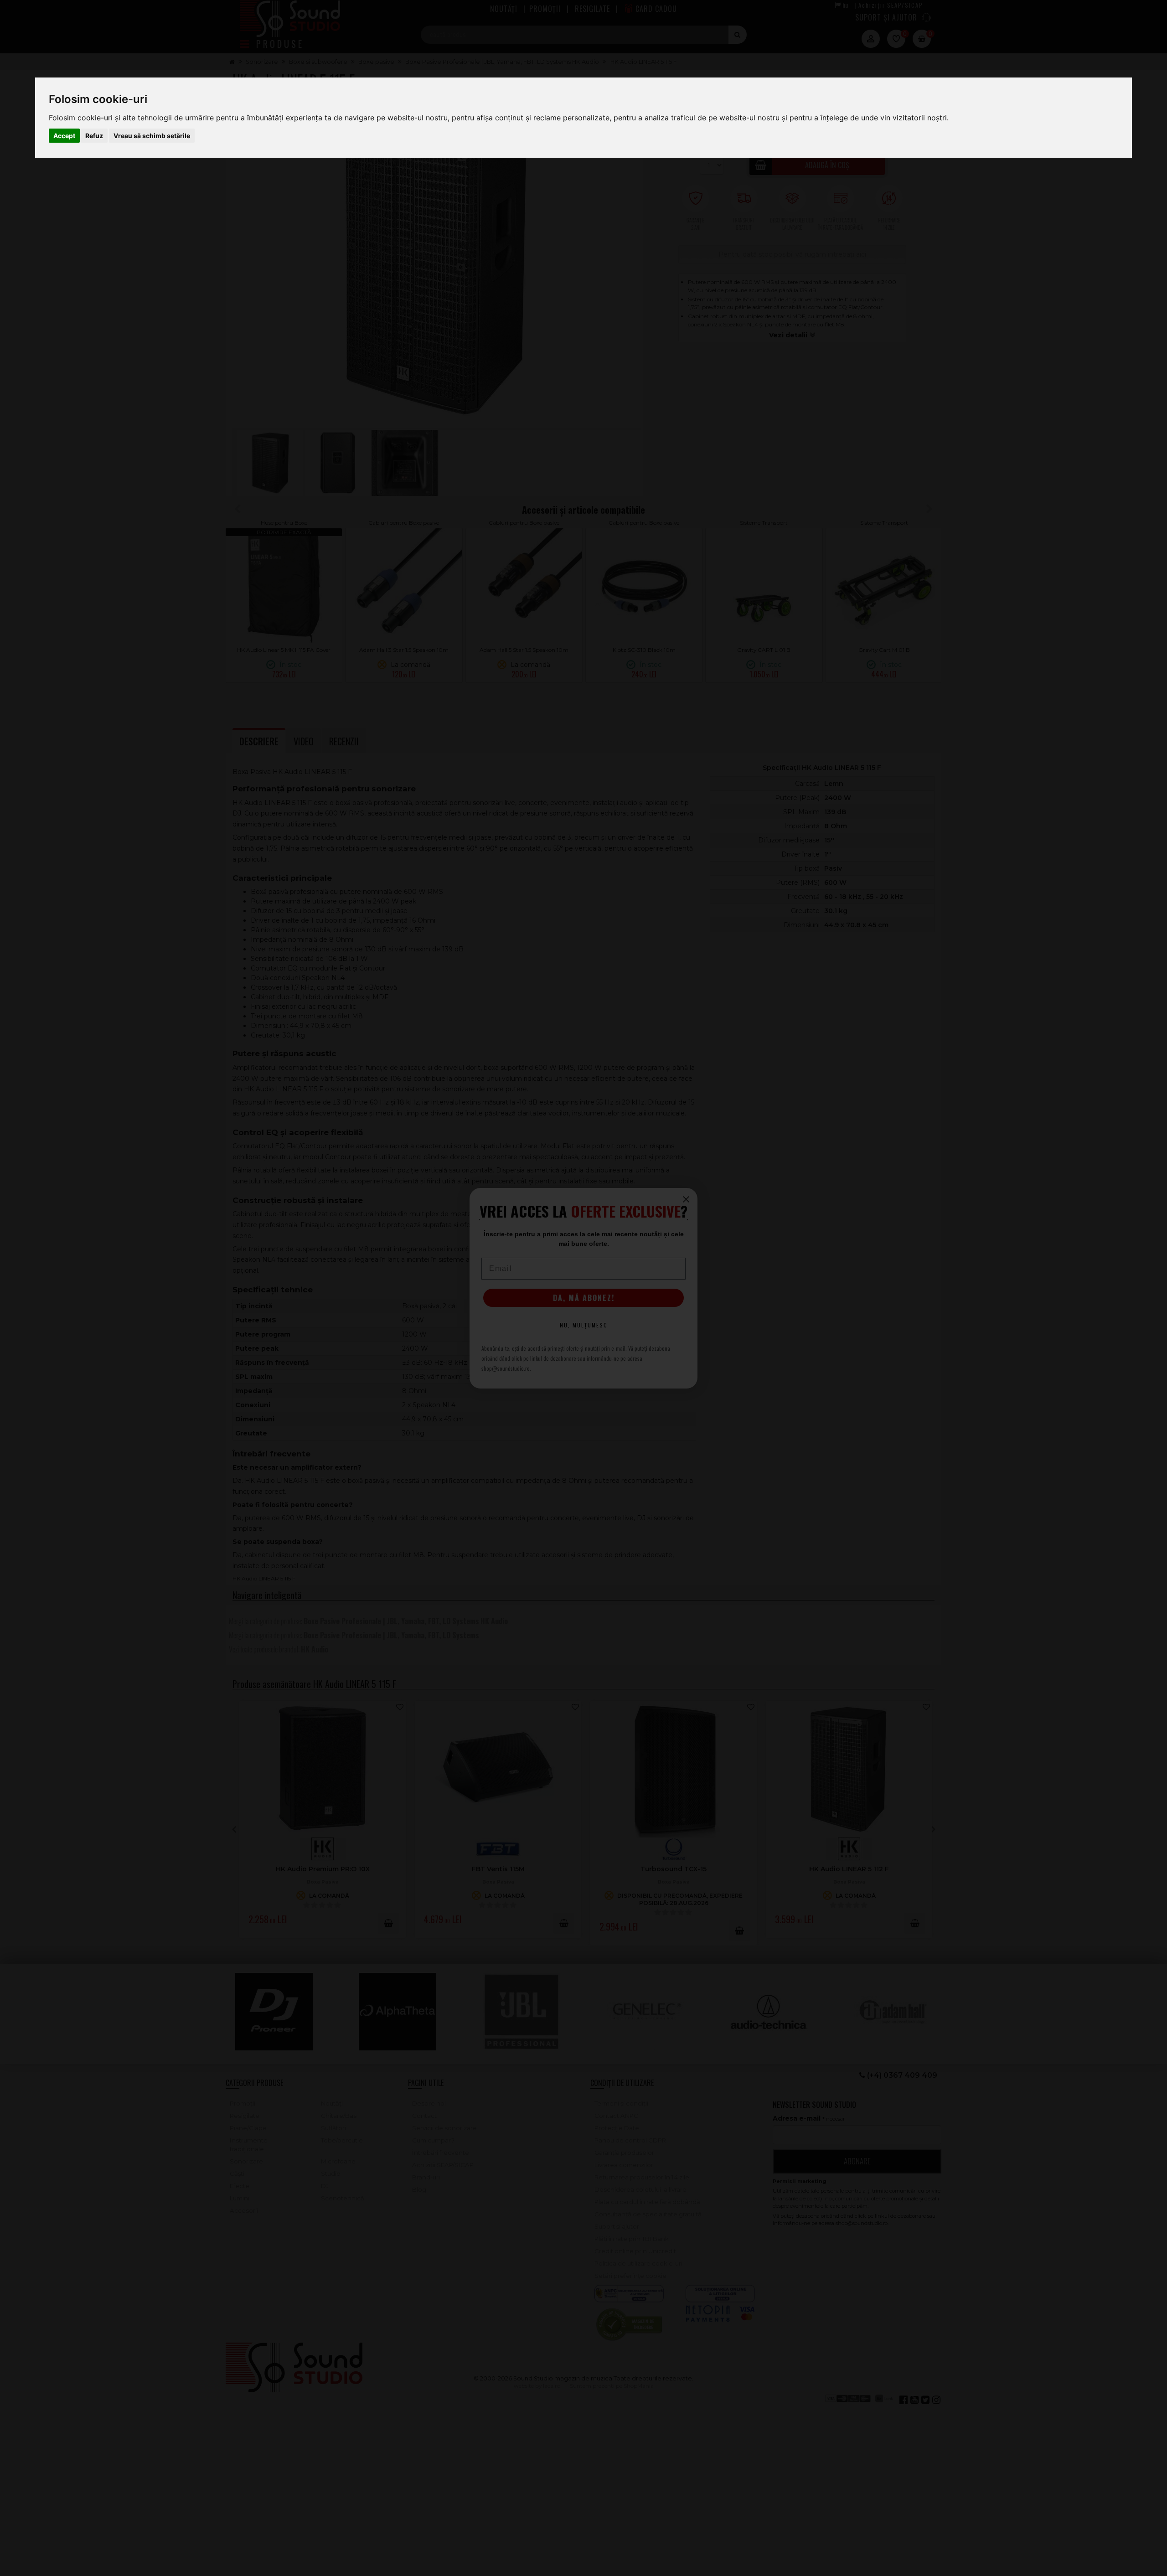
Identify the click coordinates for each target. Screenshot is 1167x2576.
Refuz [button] (94, 136)
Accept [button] (64, 136)
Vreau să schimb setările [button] (152, 136)
